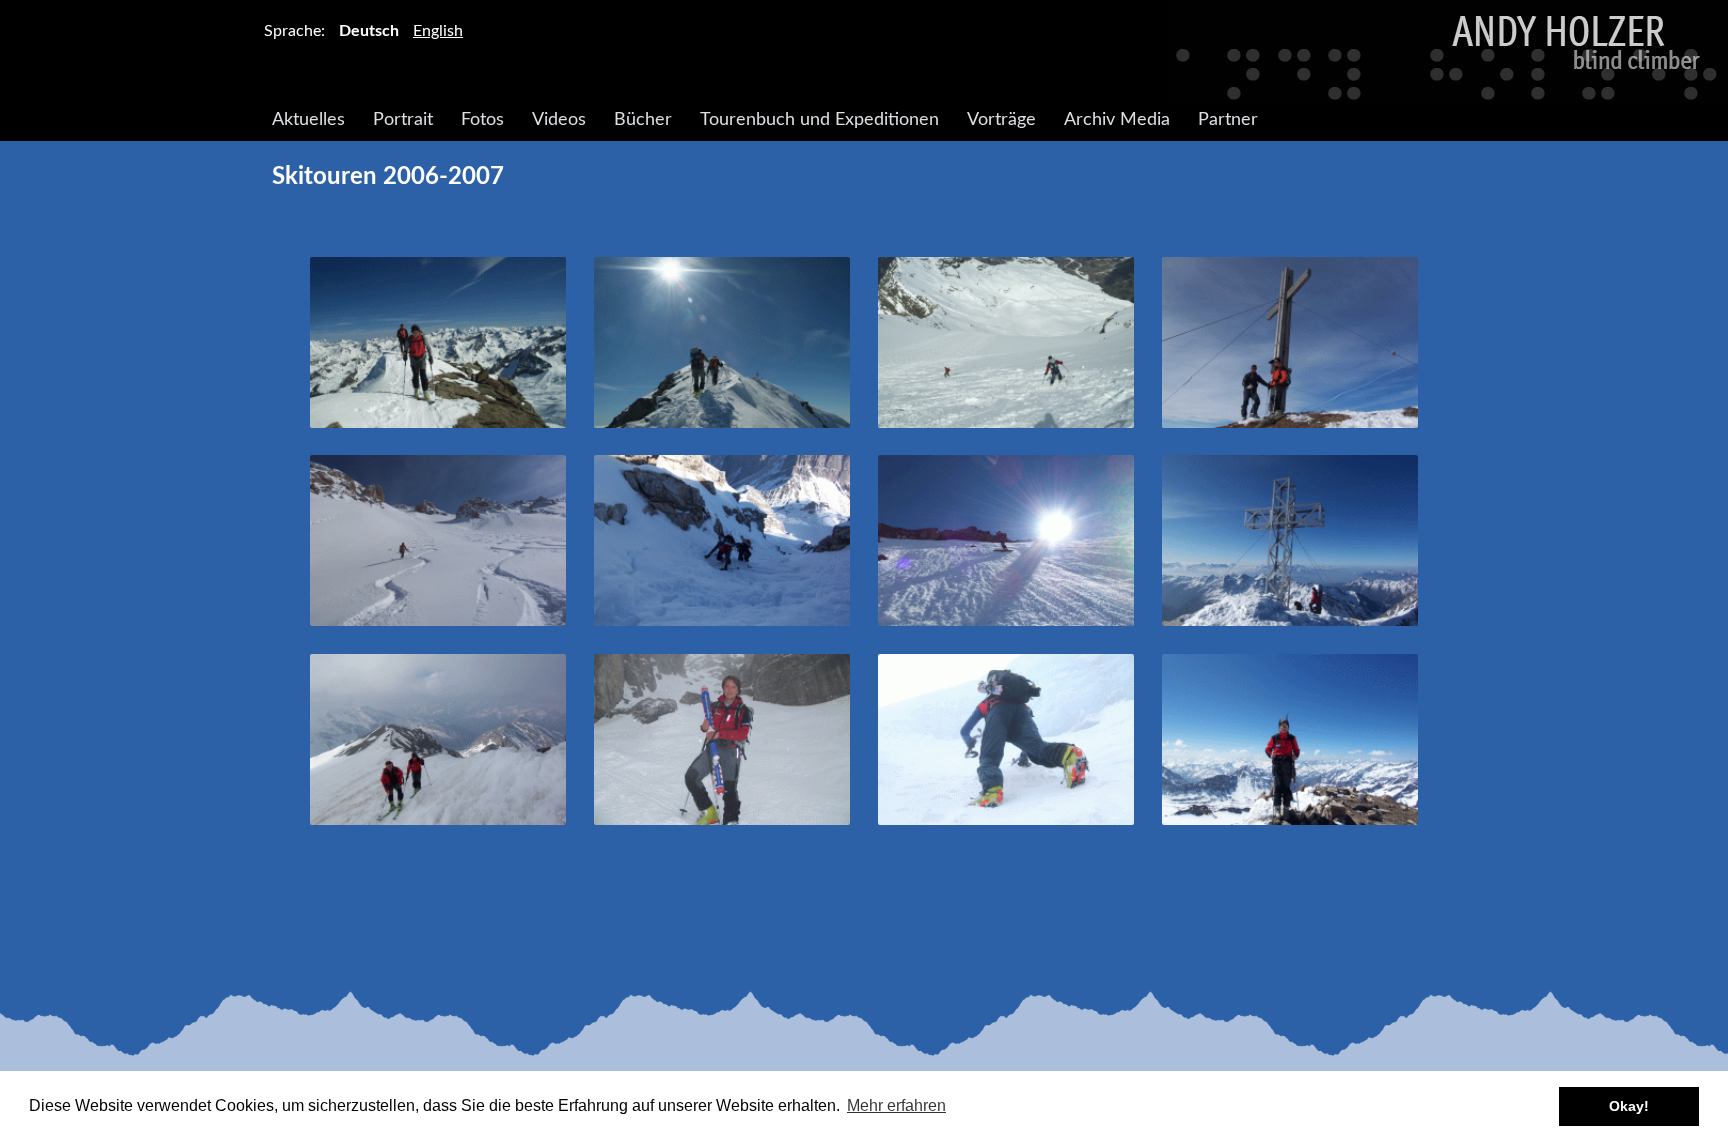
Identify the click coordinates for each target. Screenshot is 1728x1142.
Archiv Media (1117, 120)
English (438, 31)
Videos (559, 120)
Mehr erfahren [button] (896, 1105)
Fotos (482, 120)
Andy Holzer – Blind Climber (864, 51)
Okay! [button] (1629, 1106)
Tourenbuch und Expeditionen (819, 120)
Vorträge (1001, 120)
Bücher (643, 120)
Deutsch (369, 31)
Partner (1228, 120)
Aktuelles (308, 120)
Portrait (403, 120)
